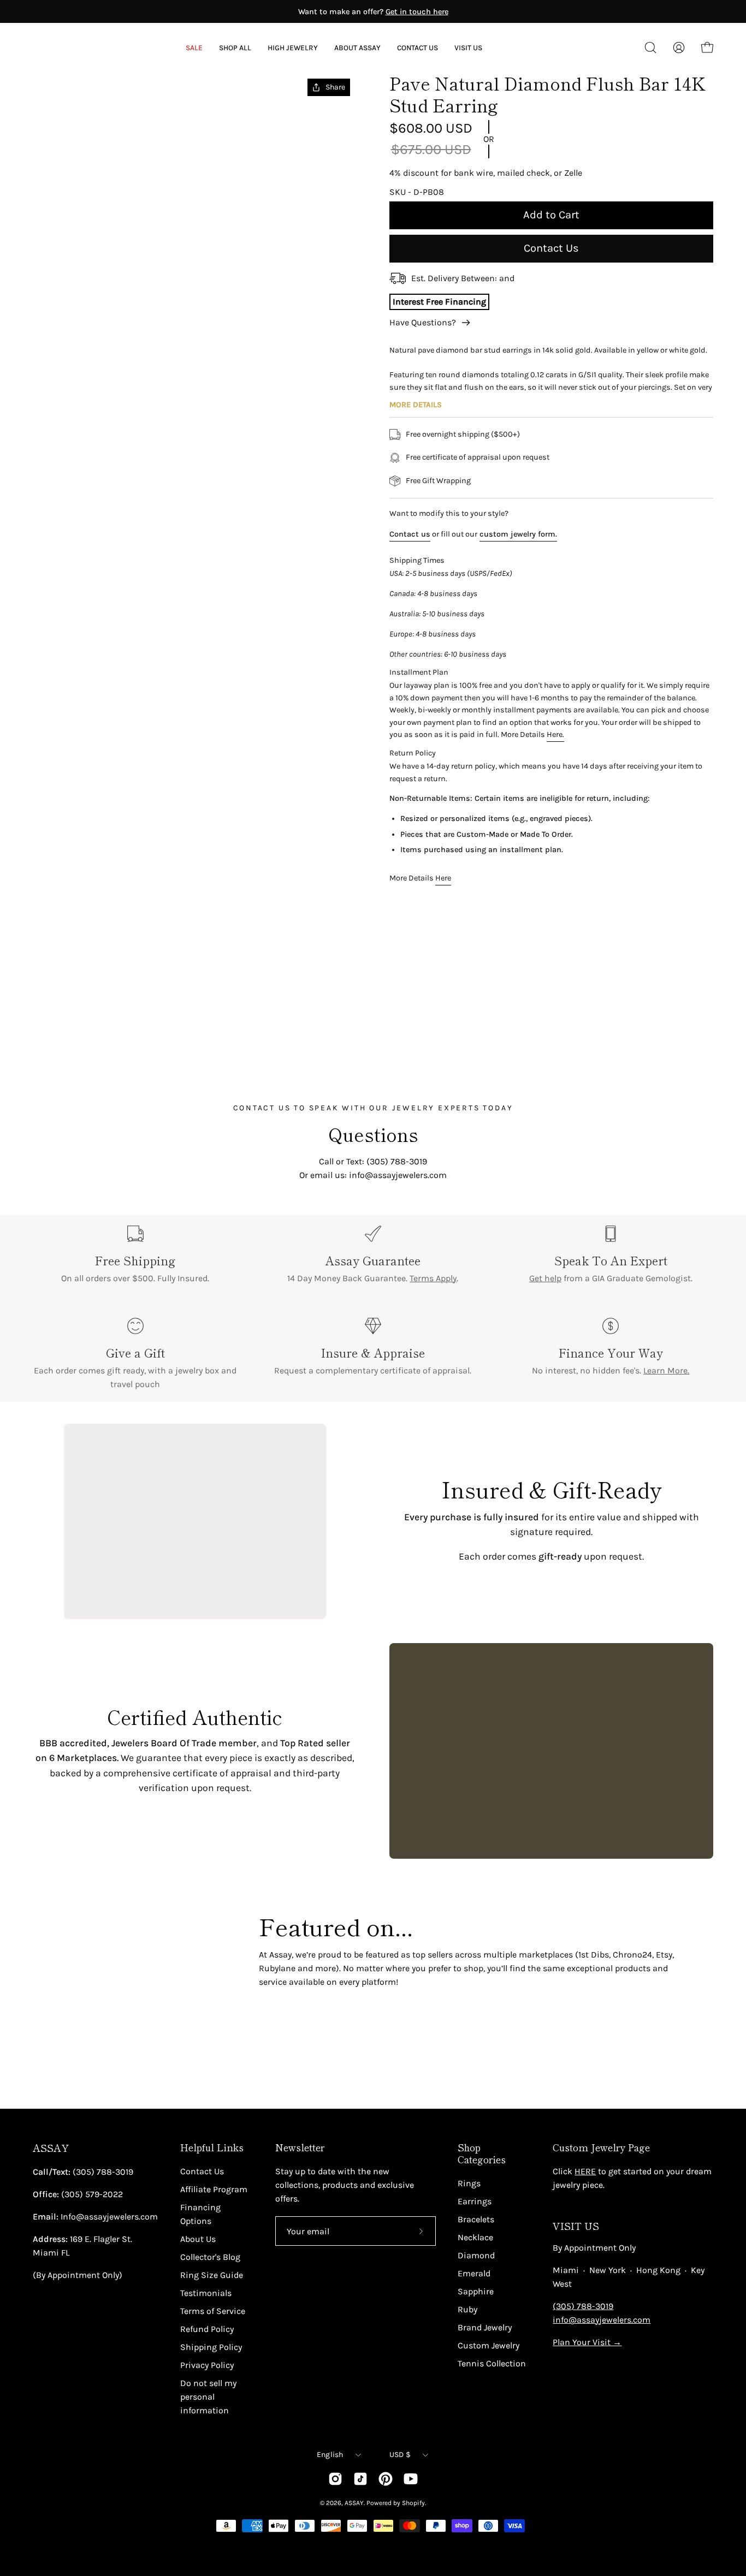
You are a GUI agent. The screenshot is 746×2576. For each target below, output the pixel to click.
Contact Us (551, 248)
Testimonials (206, 2293)
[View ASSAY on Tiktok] (360, 2479)
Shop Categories (482, 2153)
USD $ (400, 2455)
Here (443, 878)
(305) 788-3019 (583, 2306)
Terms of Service (213, 2311)
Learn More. (666, 1370)
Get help (545, 1278)
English (330, 2455)
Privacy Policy (207, 2365)
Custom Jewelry (489, 2345)
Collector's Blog (210, 2257)
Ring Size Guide (212, 2275)
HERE (585, 2171)
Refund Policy (207, 2329)
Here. (555, 734)
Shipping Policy (211, 2347)
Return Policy (413, 753)
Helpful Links (212, 2147)
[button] (357, 48)
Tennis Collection (492, 2363)
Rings (469, 2183)
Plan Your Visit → (587, 2342)
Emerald (474, 2273)
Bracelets (476, 2219)
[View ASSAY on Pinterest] (386, 2479)
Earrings (475, 2201)
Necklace (475, 2237)
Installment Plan (419, 672)
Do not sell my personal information (208, 2397)
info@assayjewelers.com (602, 2320)
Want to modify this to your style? (449, 513)
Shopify (413, 2503)
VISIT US (576, 2226)
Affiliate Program (214, 2189)
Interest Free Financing (439, 302)
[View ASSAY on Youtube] (411, 2479)
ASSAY (51, 2148)
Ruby (467, 2309)
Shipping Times (417, 560)
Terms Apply (433, 1278)
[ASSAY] (82, 47)
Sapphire (476, 2291)
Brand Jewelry (485, 2327)
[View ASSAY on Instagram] (335, 2479)
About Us (198, 2239)
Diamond (476, 2255)
